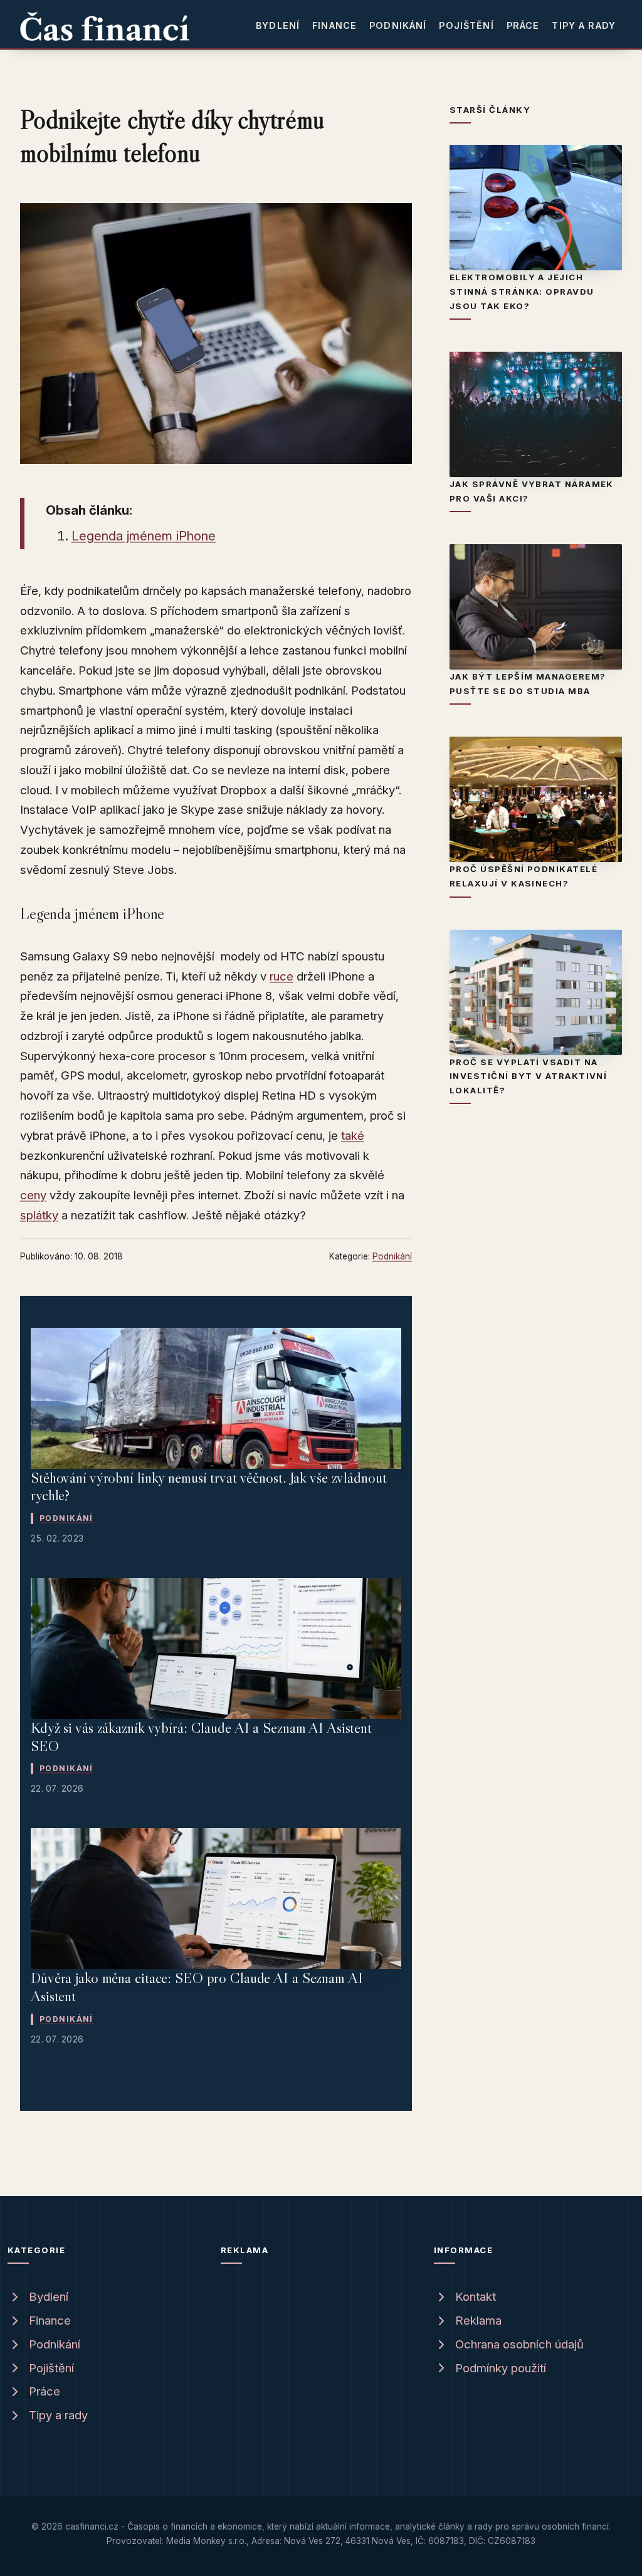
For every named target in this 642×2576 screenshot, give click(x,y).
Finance (334, 25)
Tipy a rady (584, 25)
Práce (523, 25)
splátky (39, 1215)
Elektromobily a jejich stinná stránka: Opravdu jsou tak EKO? (522, 291)
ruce (282, 976)
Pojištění (466, 25)
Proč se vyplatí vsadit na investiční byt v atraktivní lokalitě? (528, 1076)
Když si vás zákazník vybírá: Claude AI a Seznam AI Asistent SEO (201, 1737)
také (353, 1136)
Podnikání (398, 25)
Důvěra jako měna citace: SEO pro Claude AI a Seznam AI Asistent (197, 1987)
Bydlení (278, 25)
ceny (33, 1195)
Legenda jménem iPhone (144, 536)
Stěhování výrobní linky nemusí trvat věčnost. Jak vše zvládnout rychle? (209, 1486)
